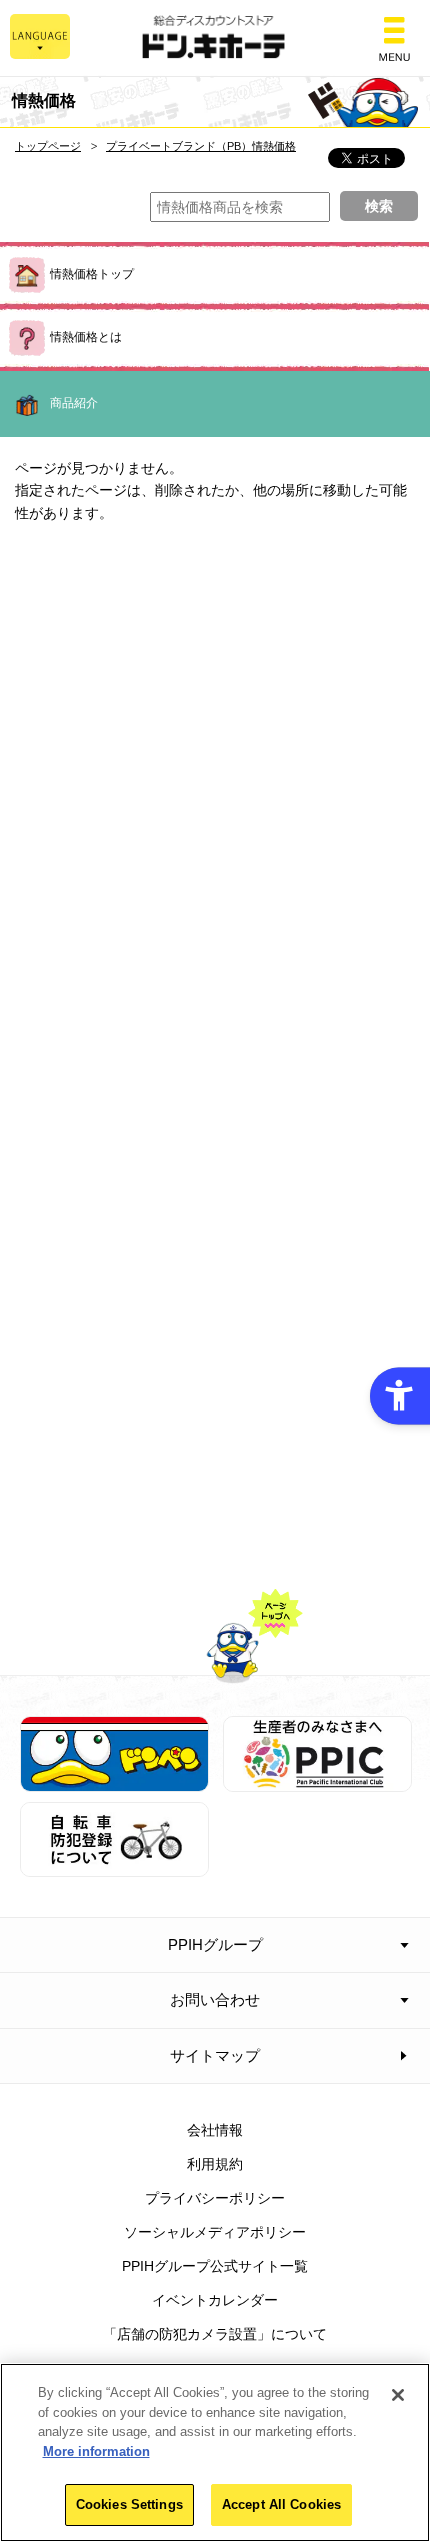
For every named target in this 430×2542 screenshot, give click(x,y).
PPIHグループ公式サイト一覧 (215, 2266)
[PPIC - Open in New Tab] (317, 1780)
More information (96, 2451)
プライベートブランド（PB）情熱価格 (201, 146)
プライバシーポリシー (215, 2198)
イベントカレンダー (215, 2300)
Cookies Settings (129, 2504)
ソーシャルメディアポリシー (215, 2232)
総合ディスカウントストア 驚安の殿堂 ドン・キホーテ (215, 38)
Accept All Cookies (281, 2504)
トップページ (48, 146)
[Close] (398, 2395)
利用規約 (215, 2164)
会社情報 (215, 2130)
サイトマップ (215, 2055)
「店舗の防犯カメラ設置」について (215, 2334)
